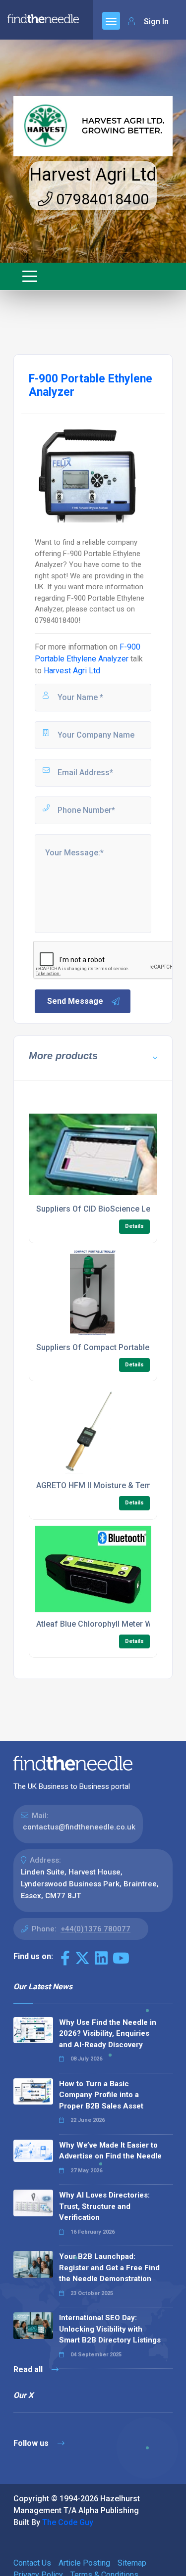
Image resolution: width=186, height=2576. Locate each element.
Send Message (75, 1001)
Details (134, 1226)
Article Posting (84, 2563)
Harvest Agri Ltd (93, 175)
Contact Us (32, 2563)
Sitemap (132, 2563)
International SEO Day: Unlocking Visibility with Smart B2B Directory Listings (110, 2329)
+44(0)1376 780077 (95, 1929)
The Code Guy (68, 2522)
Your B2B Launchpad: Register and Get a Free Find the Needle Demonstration (109, 2268)
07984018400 (101, 199)
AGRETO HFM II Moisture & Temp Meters (110, 1485)
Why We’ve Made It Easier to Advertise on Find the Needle (110, 2151)
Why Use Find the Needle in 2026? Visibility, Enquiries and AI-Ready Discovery (108, 2034)
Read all (29, 2369)
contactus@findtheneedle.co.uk (79, 1827)
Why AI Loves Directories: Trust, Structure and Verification (104, 2206)
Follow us (32, 2443)
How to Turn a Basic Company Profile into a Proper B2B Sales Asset (101, 2095)
